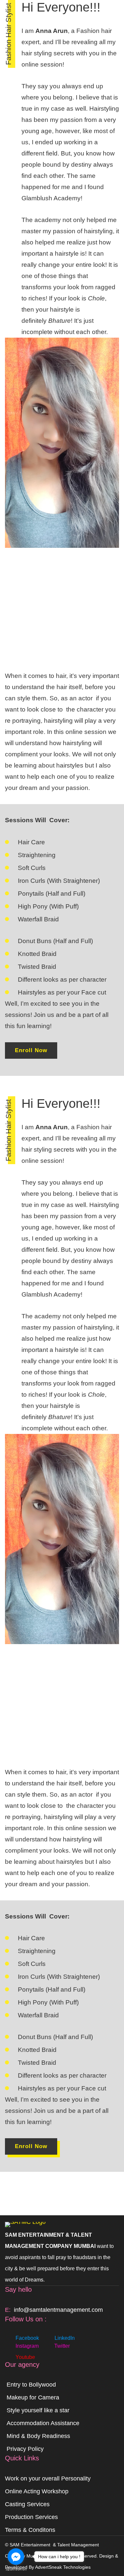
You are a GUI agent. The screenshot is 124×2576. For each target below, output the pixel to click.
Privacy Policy (25, 2449)
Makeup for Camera (33, 2397)
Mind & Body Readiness (38, 2436)
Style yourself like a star (38, 2410)
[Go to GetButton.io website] (16, 2569)
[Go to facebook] (16, 2557)
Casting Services (27, 2504)
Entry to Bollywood (31, 2385)
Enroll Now (31, 1050)
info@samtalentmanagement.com (58, 2310)
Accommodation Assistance (43, 2423)
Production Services (31, 2517)
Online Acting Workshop (37, 2491)
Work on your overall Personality (48, 2478)
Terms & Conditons (30, 2530)
